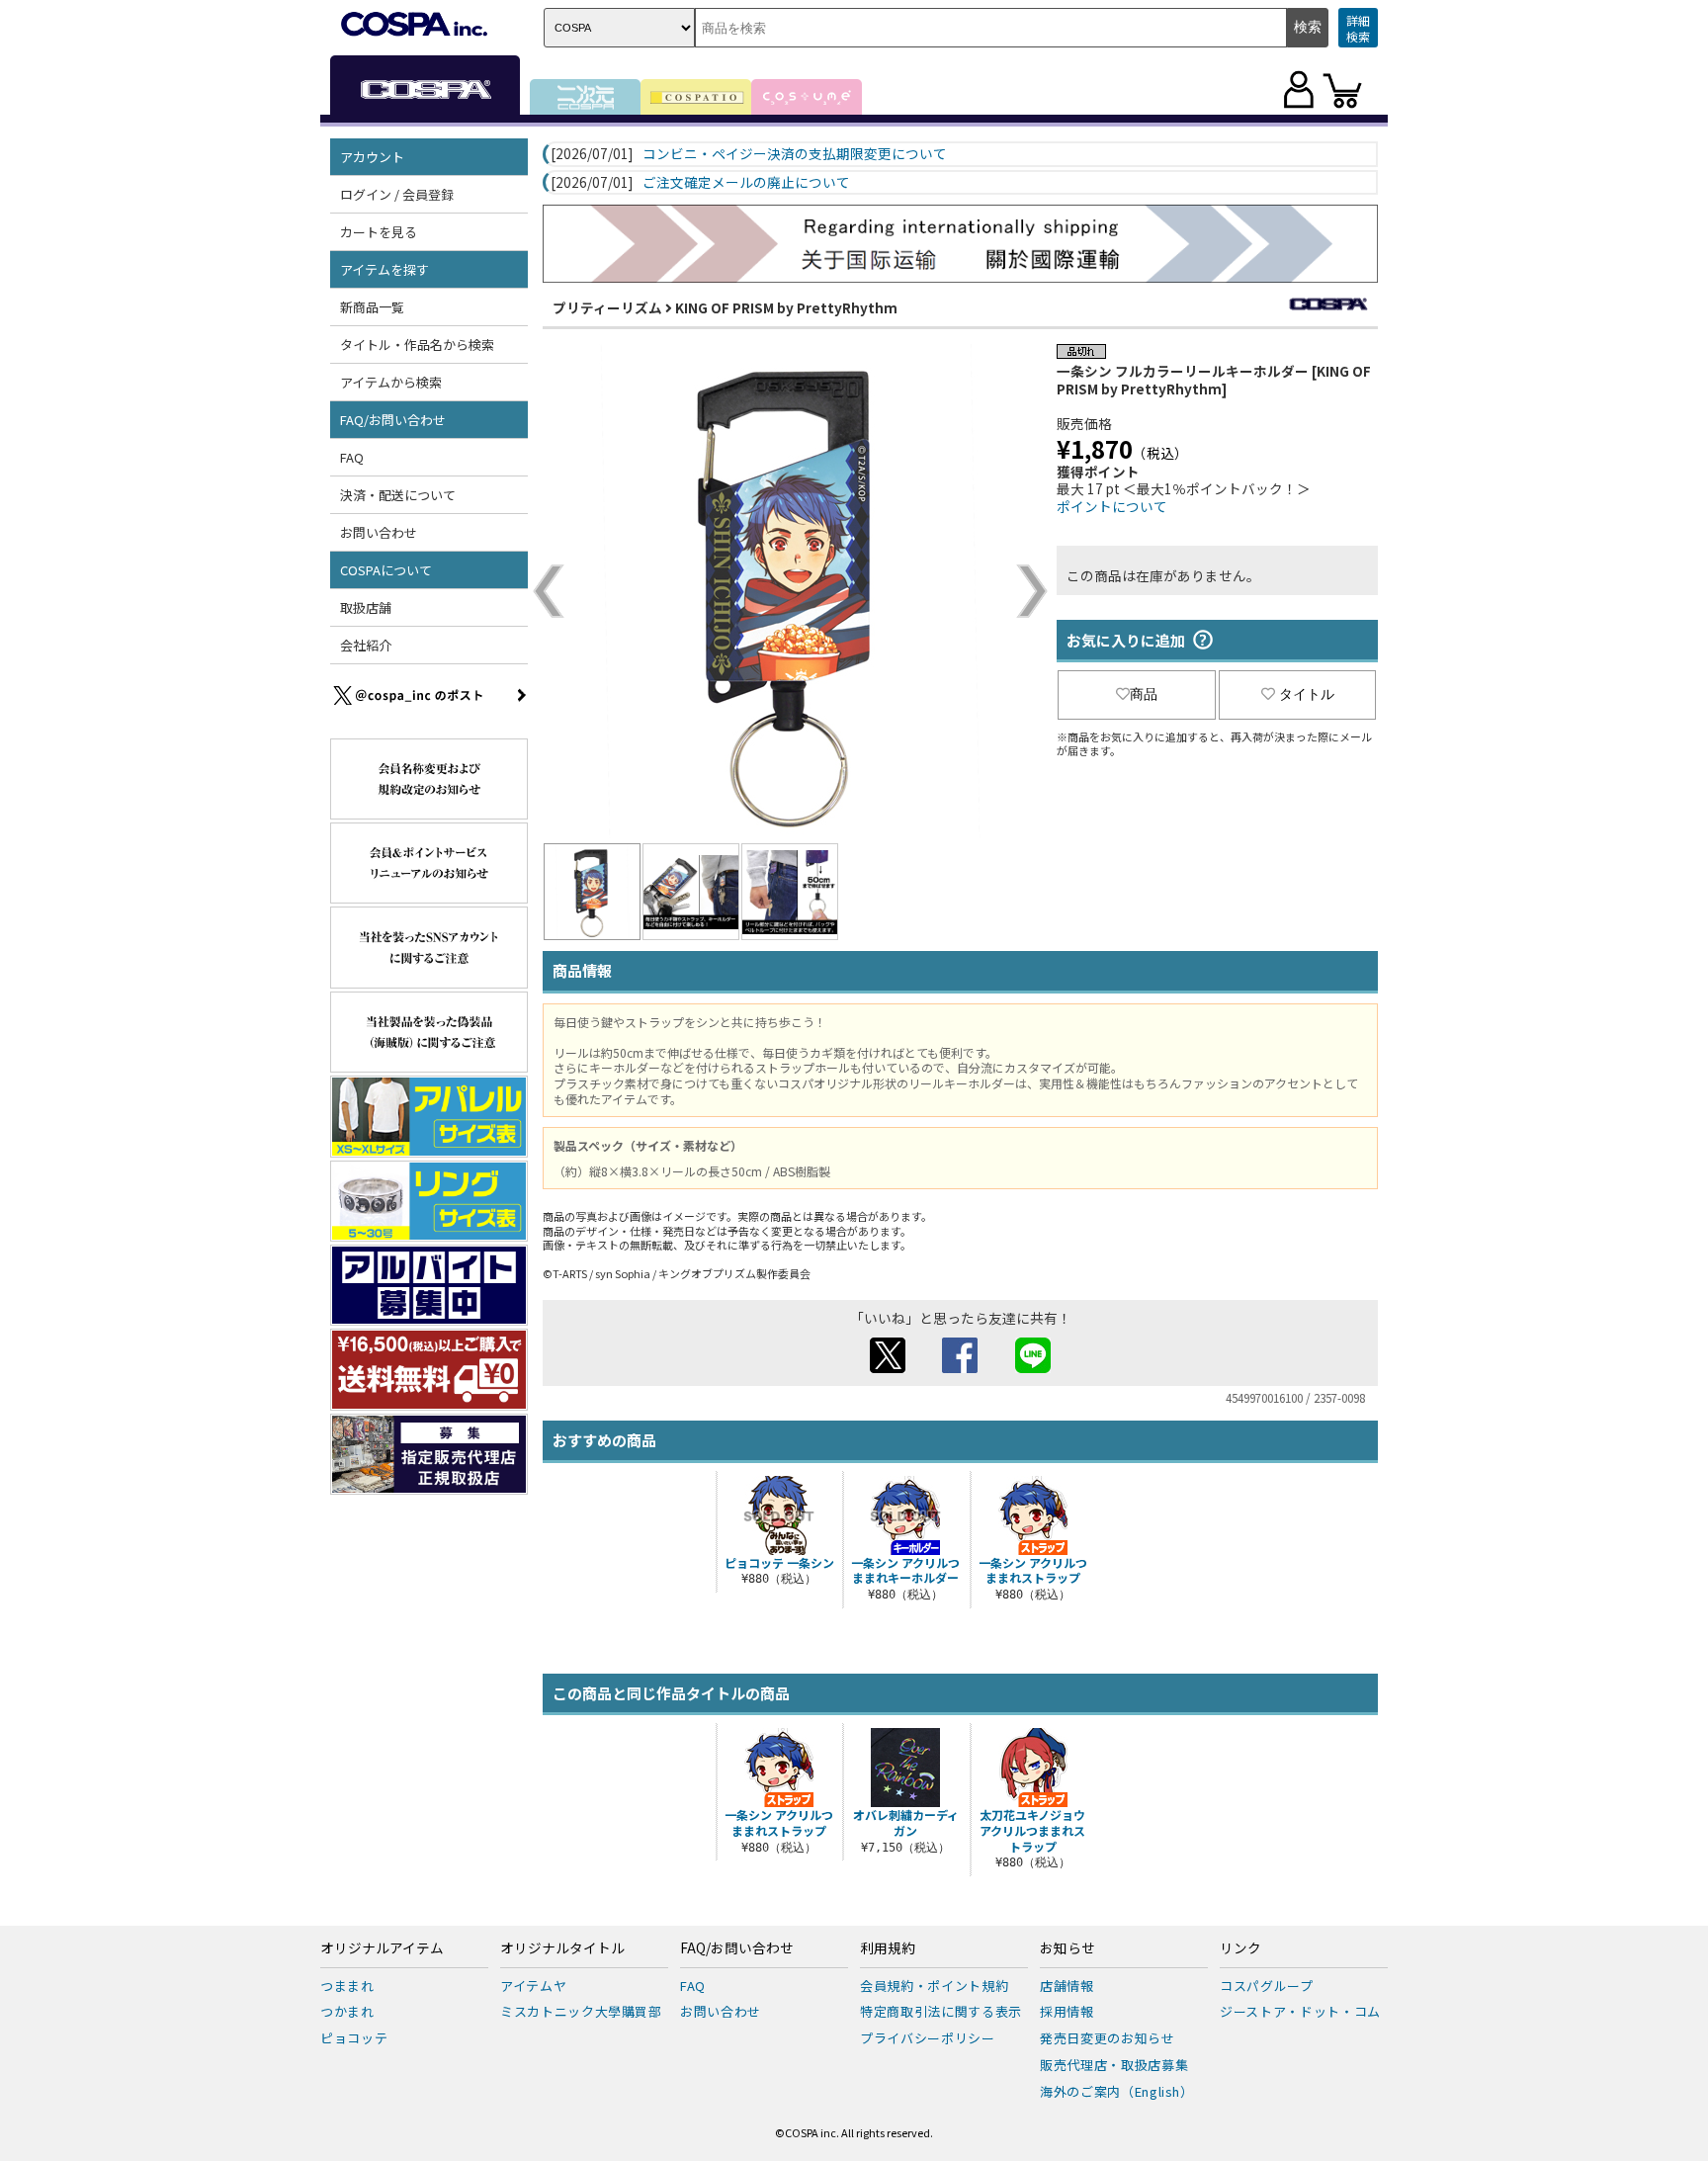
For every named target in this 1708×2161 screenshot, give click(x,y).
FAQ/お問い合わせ (737, 1948)
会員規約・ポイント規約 (934, 1986)
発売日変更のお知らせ (1108, 2038)
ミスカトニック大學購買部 (581, 2011)
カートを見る (379, 232)
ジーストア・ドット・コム (1300, 2011)
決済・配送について (398, 495)
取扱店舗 (366, 607)
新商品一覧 (372, 307)
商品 (1144, 694)
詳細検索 (1358, 28)
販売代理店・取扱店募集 (1114, 2065)
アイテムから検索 (391, 382)
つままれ (347, 1986)
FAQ (352, 457)
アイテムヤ (533, 1986)
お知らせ (1067, 1948)
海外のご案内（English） (1117, 2091)
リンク (1240, 1948)
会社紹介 (366, 645)
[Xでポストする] (888, 1367)
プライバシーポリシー (928, 2038)
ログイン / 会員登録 (397, 194)
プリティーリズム (607, 307)
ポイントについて (1112, 506)
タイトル (1307, 694)
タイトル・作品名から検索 (417, 345)
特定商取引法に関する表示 (941, 2011)
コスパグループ (1267, 1986)
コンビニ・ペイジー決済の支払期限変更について (795, 154)
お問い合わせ (379, 532)
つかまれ (347, 2011)
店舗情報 (1067, 1986)
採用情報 (1067, 2011)
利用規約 (888, 1948)
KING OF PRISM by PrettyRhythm (786, 307)
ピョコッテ (354, 2038)
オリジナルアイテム (382, 1948)
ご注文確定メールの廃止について (746, 183)
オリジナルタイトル (562, 1948)
